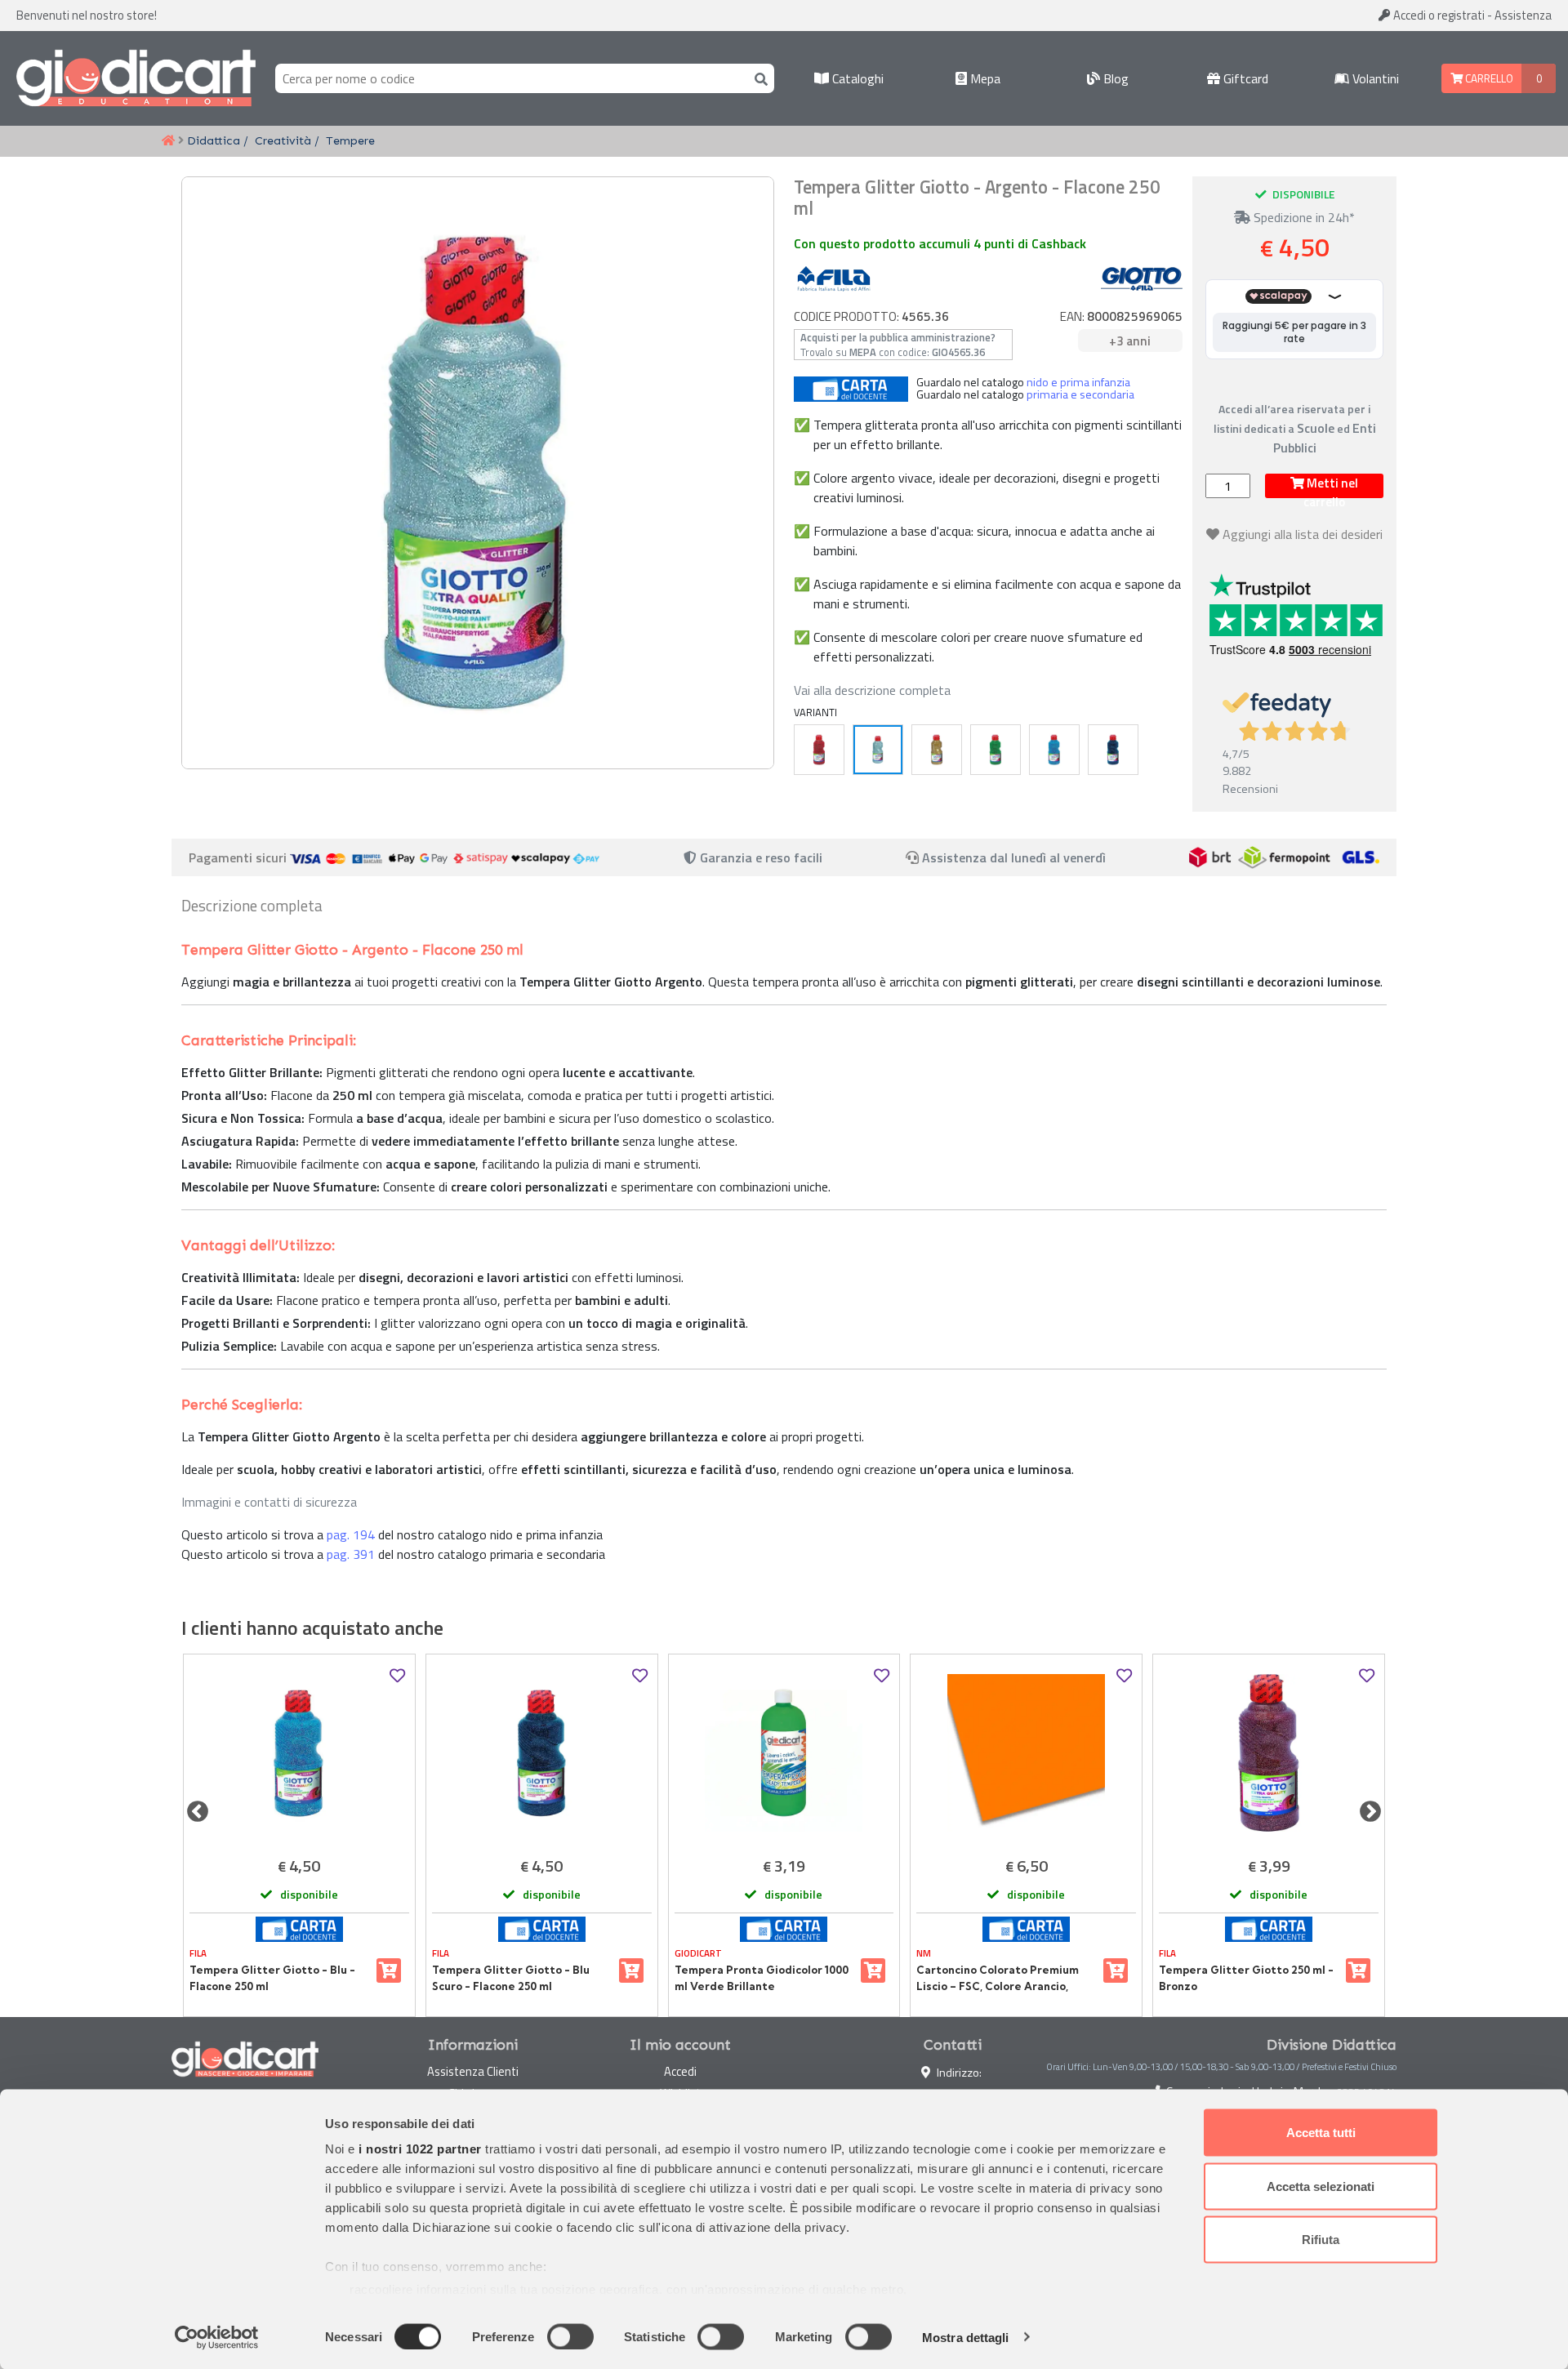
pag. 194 (351, 1534)
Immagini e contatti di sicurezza (269, 1502)
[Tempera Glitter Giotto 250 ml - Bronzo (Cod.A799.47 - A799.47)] (1269, 1753)
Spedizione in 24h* (1303, 217)
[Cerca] (758, 78)
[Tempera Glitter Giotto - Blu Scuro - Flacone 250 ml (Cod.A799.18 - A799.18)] (542, 1753)
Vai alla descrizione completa (872, 690)
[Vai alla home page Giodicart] (136, 78)
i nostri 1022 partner (420, 2149)
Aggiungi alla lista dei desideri (1303, 534)
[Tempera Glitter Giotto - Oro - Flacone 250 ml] (937, 750)
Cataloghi (856, 78)
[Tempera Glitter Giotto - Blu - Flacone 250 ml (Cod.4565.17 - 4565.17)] (299, 1753)
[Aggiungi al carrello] (389, 1970)
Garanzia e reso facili (759, 857)
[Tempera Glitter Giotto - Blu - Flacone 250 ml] (1054, 750)
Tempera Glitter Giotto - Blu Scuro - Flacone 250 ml (511, 1978)
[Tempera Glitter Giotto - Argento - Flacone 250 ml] (878, 750)
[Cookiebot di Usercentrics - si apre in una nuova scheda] (217, 2337)
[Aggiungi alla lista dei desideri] (397, 1676)
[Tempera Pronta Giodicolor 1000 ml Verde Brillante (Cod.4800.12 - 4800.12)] (784, 1753)
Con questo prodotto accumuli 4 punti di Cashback (940, 243)
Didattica (214, 140)
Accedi (1438, 15)
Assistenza (1523, 15)
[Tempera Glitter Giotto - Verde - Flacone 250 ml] (996, 750)
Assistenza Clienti (473, 2071)
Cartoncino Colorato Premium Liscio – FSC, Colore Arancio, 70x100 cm (998, 1979)
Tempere (350, 140)
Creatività (283, 140)
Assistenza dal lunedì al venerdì (1014, 857)
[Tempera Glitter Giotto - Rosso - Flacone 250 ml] (819, 750)
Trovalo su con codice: (898, 345)
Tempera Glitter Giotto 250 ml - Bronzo (1246, 1978)
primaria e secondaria (1080, 394)
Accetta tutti (1321, 2133)
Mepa (984, 78)
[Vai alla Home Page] (168, 141)
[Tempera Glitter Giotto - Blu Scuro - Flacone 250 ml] (1113, 750)
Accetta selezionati (1321, 2186)
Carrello (1488, 78)
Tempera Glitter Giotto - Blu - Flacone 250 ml (272, 1978)
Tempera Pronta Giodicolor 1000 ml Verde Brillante (762, 1978)
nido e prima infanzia (1078, 382)
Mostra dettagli (966, 2337)
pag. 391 (351, 1554)
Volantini (1374, 78)
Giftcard (1244, 78)
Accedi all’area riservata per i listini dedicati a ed (1295, 428)
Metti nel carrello (1331, 486)
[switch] (570, 2336)
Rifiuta (1321, 2240)
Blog (1114, 78)
